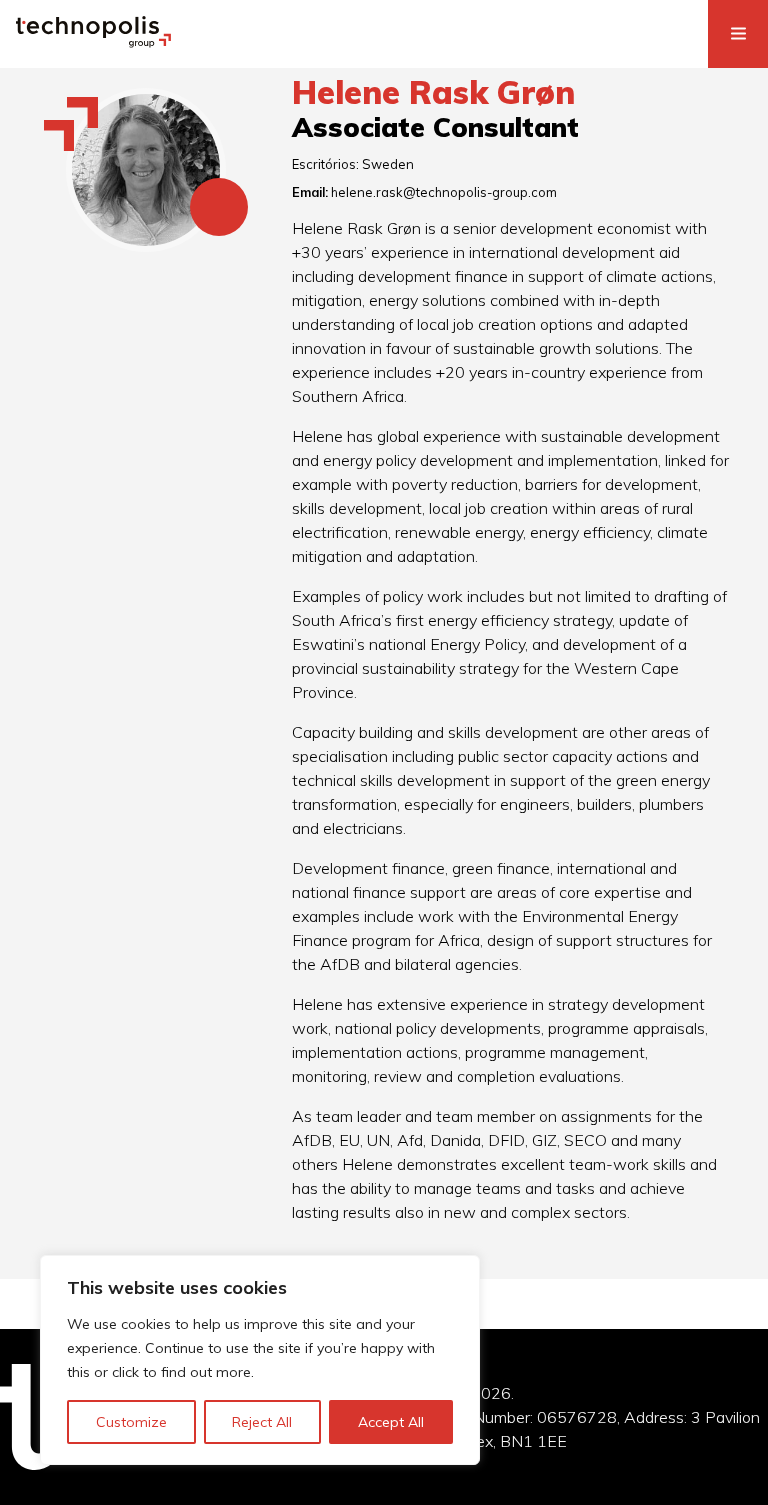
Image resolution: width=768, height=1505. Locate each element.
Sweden (388, 164)
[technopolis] (93, 42)
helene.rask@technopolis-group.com (444, 192)
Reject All (262, 1422)
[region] (260, 1360)
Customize (131, 1422)
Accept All (391, 1422)
